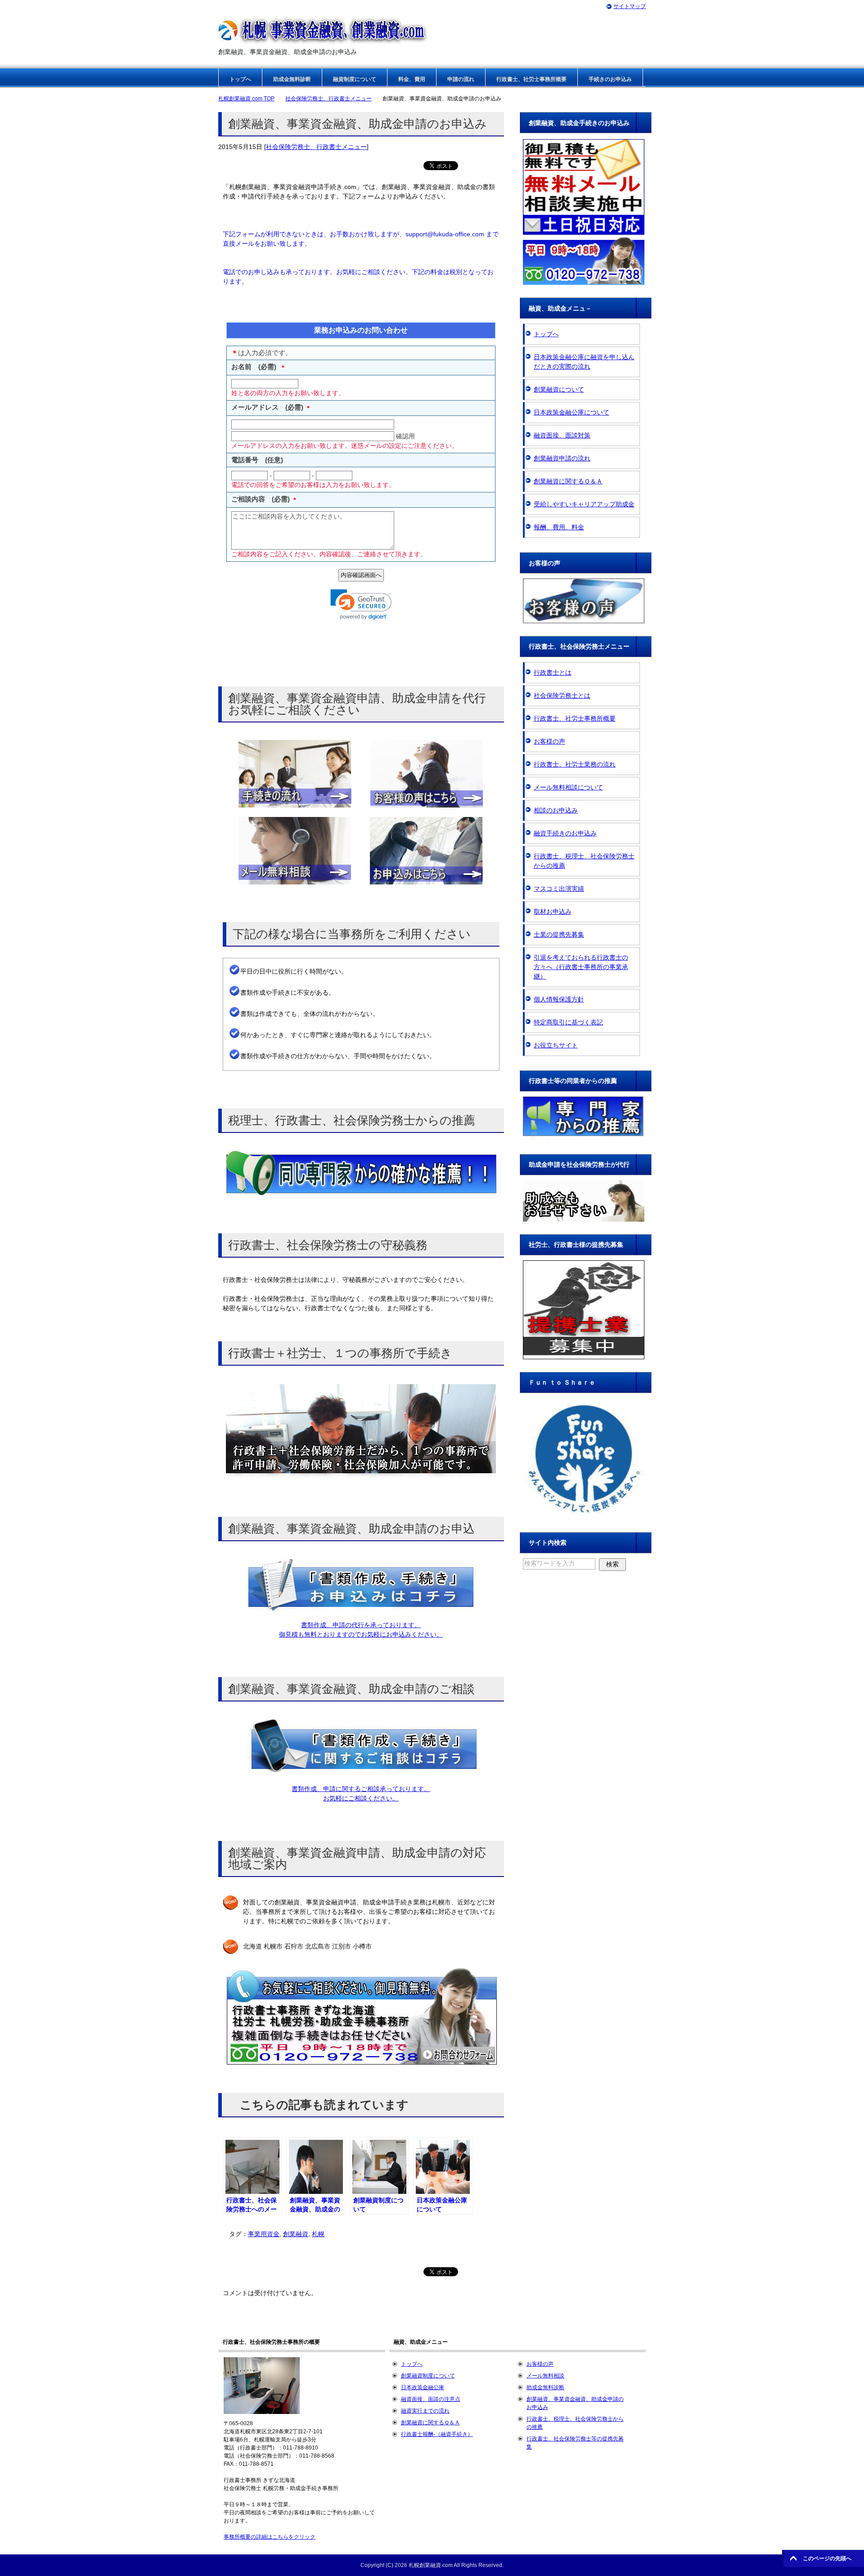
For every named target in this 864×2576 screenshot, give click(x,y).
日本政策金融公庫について (571, 412)
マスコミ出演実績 (559, 889)
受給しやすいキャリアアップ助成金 (584, 504)
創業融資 (296, 2234)
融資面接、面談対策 (562, 435)
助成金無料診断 (292, 79)
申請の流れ (461, 79)
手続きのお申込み (610, 79)
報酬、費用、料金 (559, 527)
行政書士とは (553, 672)
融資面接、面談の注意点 (431, 2399)
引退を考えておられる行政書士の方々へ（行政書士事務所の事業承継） (581, 967)
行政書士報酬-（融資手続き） (437, 2434)
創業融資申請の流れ (562, 458)
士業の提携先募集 (559, 934)
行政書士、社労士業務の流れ (575, 764)
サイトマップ (630, 6)
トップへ (240, 79)
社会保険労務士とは (562, 695)
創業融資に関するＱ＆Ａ (568, 481)
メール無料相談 (545, 2376)
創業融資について (559, 389)
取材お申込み (553, 911)
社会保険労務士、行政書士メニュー (316, 147)
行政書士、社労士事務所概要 (531, 79)
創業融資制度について (428, 2376)
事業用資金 (264, 2234)
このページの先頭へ (827, 2558)
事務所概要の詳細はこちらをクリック (270, 2537)
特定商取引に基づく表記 (568, 1022)
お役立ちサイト (556, 1045)
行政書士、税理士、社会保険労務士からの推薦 (584, 861)
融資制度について (355, 79)
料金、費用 (412, 79)
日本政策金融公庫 (423, 2387)
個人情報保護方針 (559, 999)
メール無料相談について (568, 787)
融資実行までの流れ (425, 2411)
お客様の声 (549, 741)
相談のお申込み (556, 810)
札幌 (318, 2234)
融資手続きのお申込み (565, 833)
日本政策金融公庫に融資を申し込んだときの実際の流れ (584, 362)
